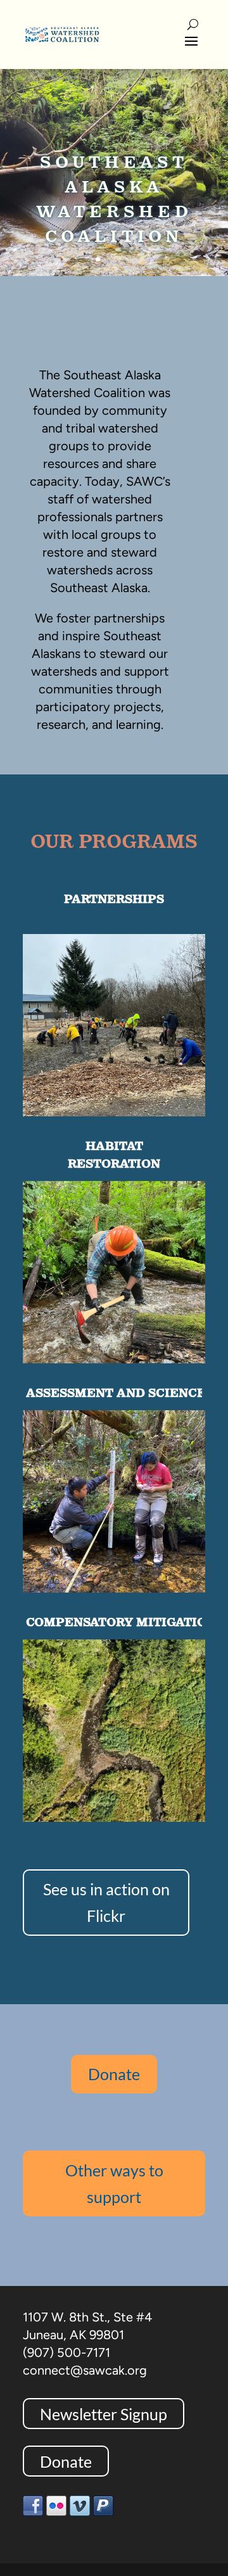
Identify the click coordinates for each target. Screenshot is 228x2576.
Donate (114, 2074)
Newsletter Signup (104, 2413)
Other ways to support (114, 2184)
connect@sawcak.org (85, 2370)
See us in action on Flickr (106, 1903)
